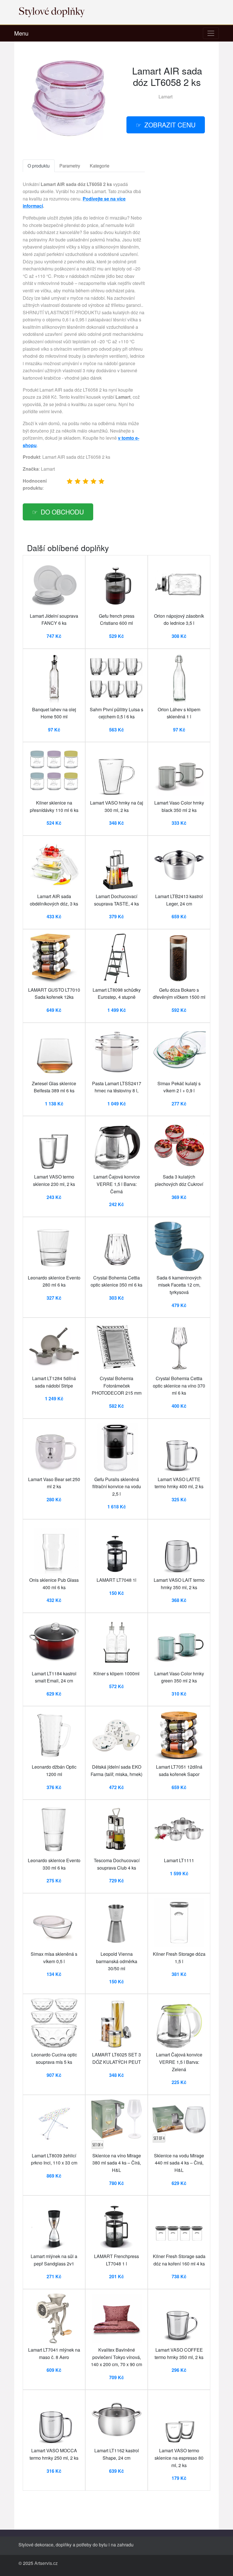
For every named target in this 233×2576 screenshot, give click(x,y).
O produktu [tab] (39, 166)
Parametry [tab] (70, 166)
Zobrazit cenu (170, 125)
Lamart (166, 97)
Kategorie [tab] (100, 166)
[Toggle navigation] (211, 33)
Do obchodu (62, 512)
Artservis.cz (46, 2563)
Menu (21, 33)
